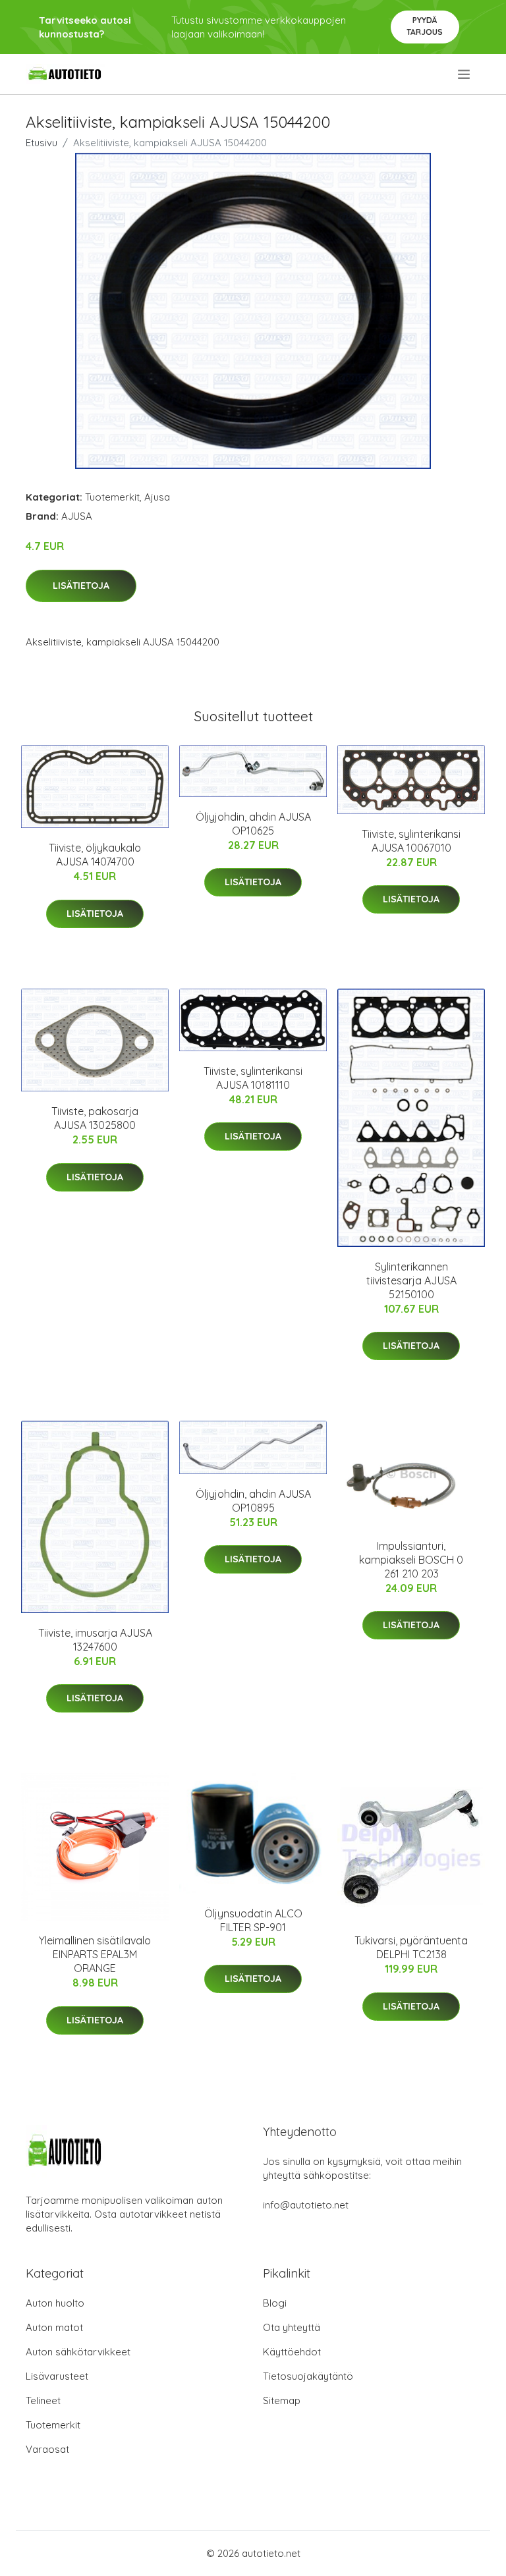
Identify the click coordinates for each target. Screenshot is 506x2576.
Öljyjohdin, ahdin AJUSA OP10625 (253, 824)
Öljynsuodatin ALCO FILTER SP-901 (253, 1920)
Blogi (275, 2303)
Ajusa (157, 497)
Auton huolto (55, 2303)
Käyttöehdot (292, 2352)
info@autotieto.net (306, 2205)
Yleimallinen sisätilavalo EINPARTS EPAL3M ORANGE (95, 1954)
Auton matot (54, 2327)
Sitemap (282, 2400)
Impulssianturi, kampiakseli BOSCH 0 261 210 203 (411, 1560)
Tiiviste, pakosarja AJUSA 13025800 (95, 1118)
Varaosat (47, 2449)
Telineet (43, 2400)
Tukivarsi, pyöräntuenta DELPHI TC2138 (411, 1947)
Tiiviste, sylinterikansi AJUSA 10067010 (411, 841)
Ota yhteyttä (292, 2327)
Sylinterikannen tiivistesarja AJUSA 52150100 (411, 1280)
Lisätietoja (81, 586)
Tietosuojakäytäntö (308, 2376)
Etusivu (42, 143)
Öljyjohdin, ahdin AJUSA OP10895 (253, 1501)
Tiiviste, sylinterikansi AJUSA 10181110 (253, 1078)
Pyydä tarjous (425, 26)
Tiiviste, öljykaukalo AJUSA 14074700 (95, 855)
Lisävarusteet (57, 2376)
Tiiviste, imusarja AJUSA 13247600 (95, 1640)
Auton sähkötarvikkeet (78, 2352)
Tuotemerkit (112, 497)
